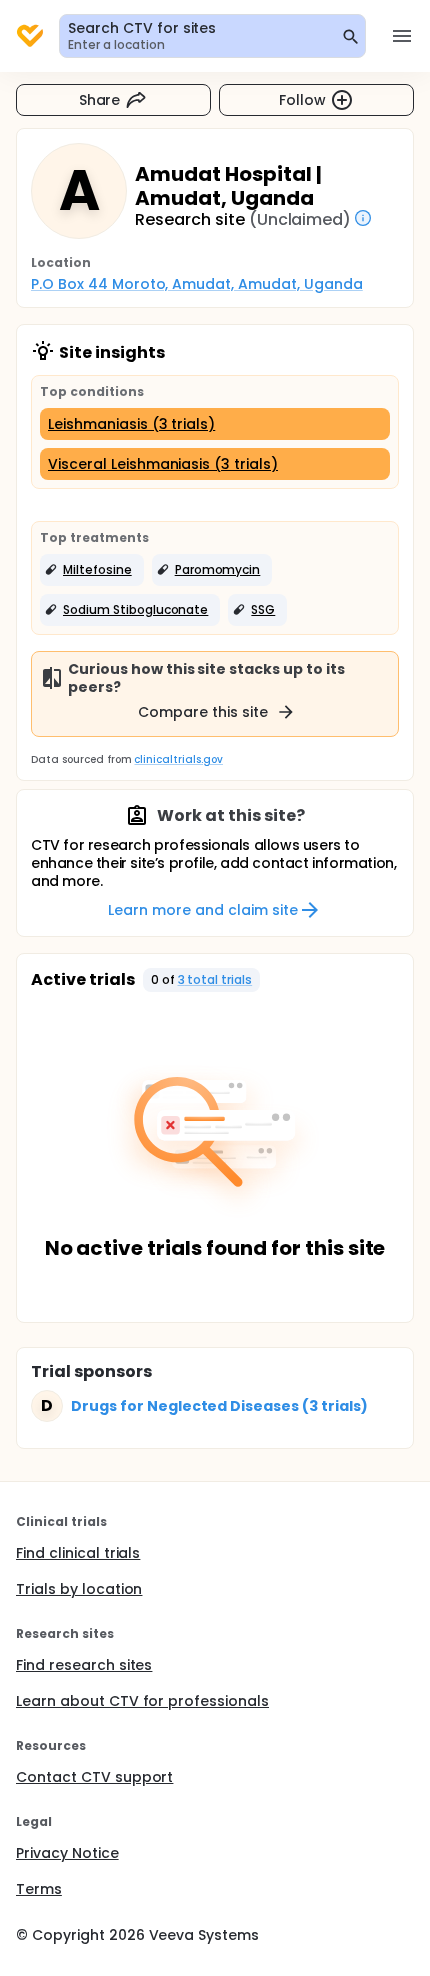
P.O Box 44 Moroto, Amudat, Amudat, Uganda (197, 284)
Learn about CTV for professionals (142, 1701)
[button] (92, 570)
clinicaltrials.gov (178, 759)
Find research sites (84, 1665)
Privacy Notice (67, 1853)
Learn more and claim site (202, 910)
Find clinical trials (78, 1553)
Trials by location (79, 1589)
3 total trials (215, 979)
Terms (39, 1889)
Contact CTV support (94, 1777)
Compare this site (203, 712)
